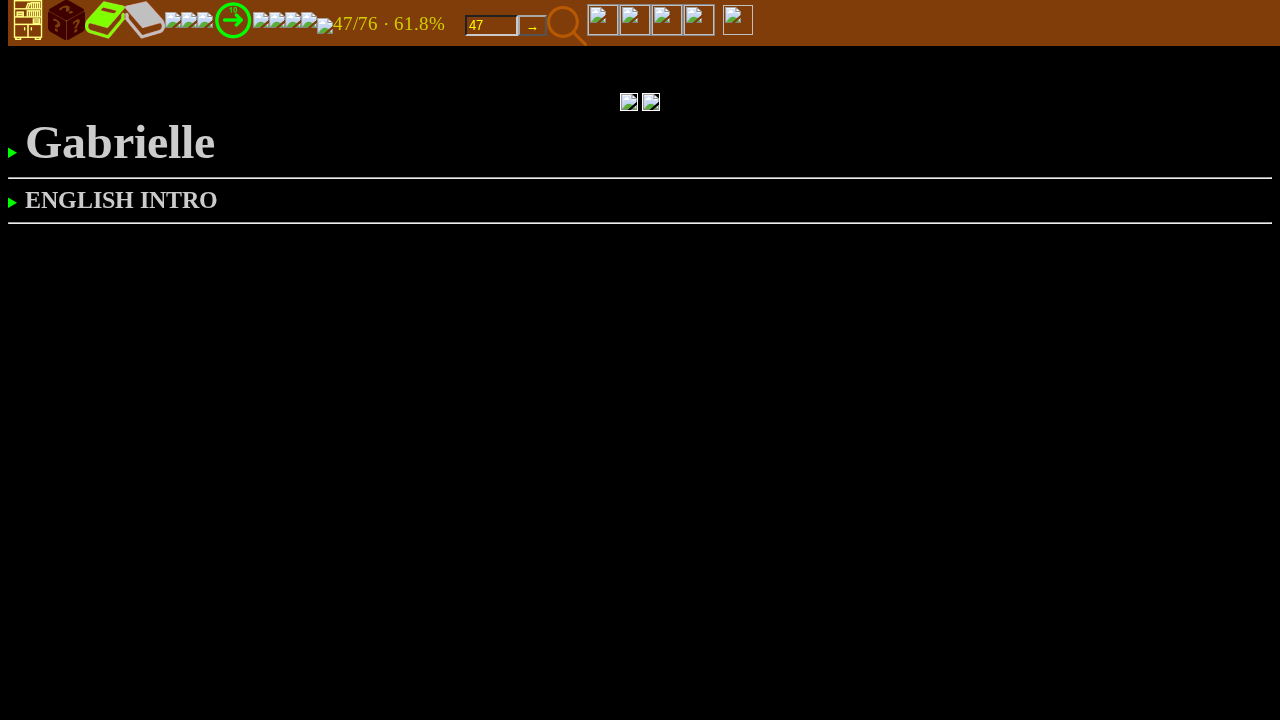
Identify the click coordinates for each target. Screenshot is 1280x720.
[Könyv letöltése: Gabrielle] (325, 24)
